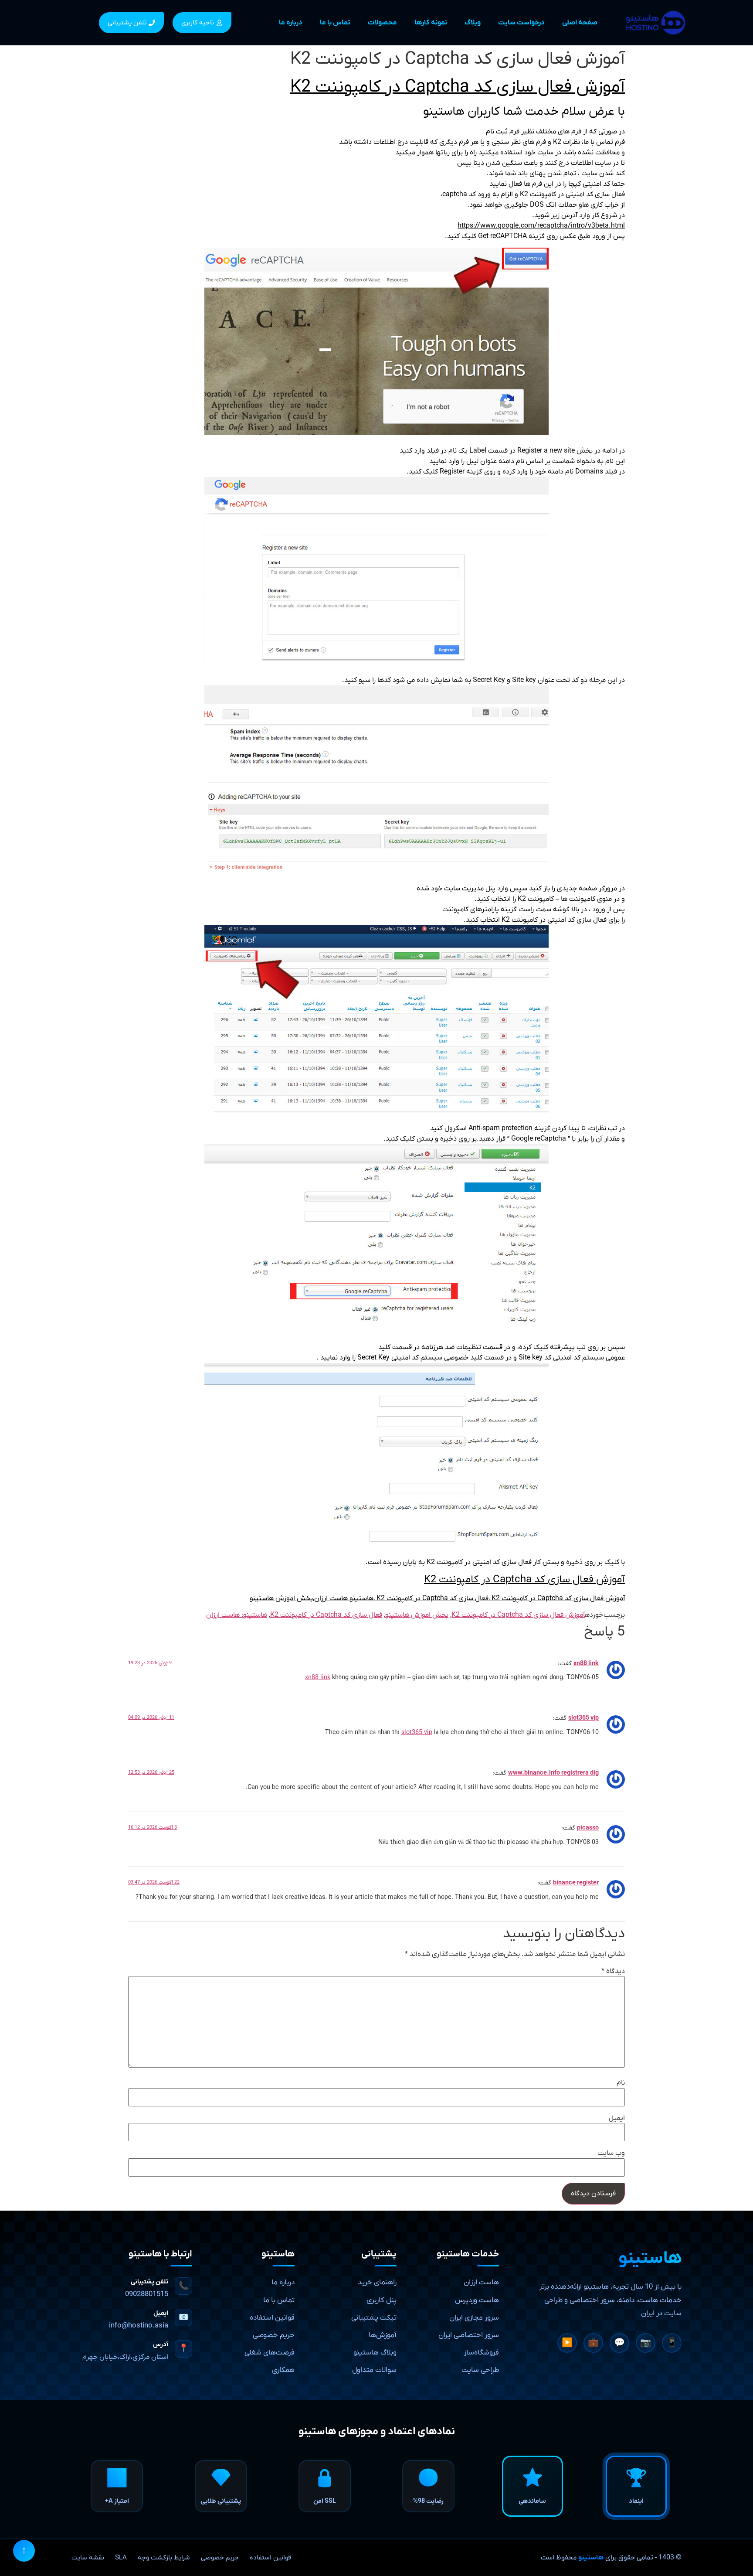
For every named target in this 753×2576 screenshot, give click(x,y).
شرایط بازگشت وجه (164, 2558)
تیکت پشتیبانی (374, 2318)
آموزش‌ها (383, 2335)
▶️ (567, 2343)
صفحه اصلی (580, 23)
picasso (588, 1828)
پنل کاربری (382, 2300)
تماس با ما (335, 23)
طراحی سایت (480, 2370)
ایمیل (617, 2118)
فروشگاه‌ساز (481, 2353)
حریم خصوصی (274, 2335)
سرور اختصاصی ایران (469, 2335)
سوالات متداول (374, 2370)
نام (621, 2083)
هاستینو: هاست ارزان (237, 1615)
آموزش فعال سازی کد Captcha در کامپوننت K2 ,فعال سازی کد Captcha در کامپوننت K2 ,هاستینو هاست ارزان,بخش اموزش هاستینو (437, 1598)
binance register (576, 1883)
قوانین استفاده (272, 2318)
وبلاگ (473, 23)
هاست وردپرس (477, 2300)
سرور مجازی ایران (474, 2318)
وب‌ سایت (611, 2153)
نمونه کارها (431, 23)
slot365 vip (583, 1718)
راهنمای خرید (377, 2283)
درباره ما (291, 23)
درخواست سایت (521, 23)
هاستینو (591, 2558)
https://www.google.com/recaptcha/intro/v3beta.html (541, 226)
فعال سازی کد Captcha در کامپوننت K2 (326, 1615)
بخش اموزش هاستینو (417, 1615)
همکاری (283, 2370)
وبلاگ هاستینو (375, 2353)
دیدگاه (613, 1971)
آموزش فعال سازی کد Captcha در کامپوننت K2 (458, 87)
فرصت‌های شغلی (270, 2353)
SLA (121, 2558)
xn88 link (586, 1664)
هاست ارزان (481, 2283)
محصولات (382, 23)
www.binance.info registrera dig (553, 1773)
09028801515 (147, 2294)
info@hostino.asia (139, 2326)
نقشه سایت (88, 2558)
